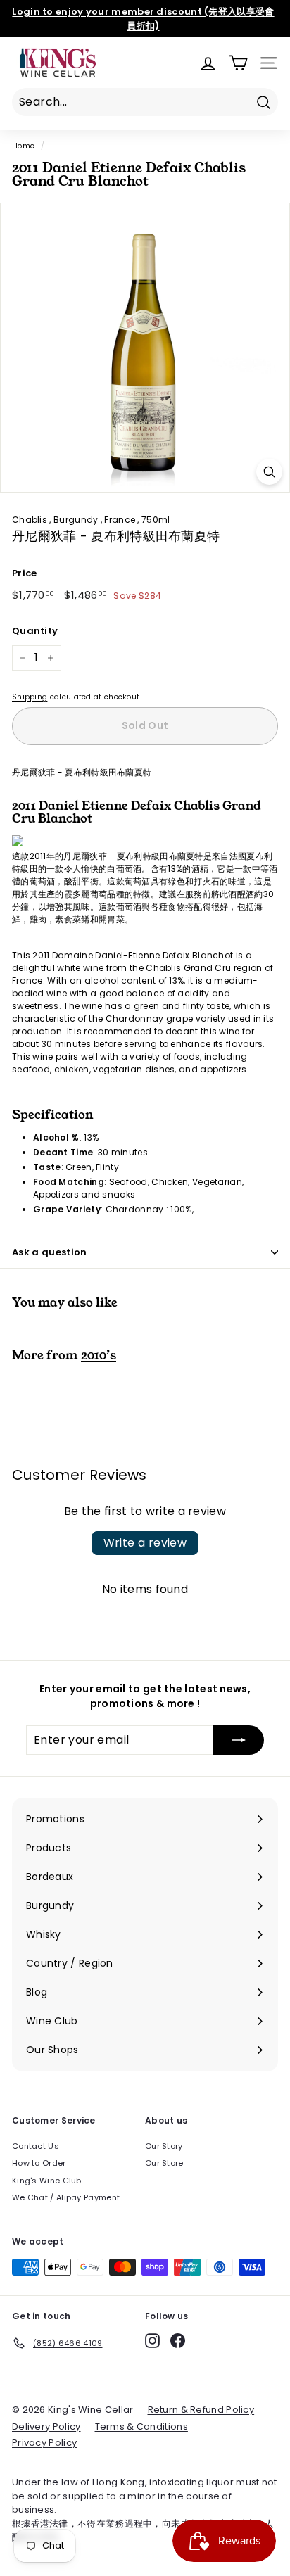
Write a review (145, 1543)
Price (25, 573)
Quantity (35, 631)
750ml (156, 520)
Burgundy (77, 520)
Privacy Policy (44, 2443)
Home (23, 146)
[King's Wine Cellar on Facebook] (178, 2341)
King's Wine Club (47, 2181)
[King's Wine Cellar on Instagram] (152, 2341)
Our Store (164, 2163)
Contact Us (36, 2146)
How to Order (39, 2163)
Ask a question (50, 1252)
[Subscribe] (239, 1740)
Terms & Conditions (141, 2426)
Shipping (30, 697)
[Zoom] (269, 472)
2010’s (99, 1355)
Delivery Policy (46, 2426)
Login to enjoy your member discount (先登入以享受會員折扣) (143, 19)
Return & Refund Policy (201, 2410)
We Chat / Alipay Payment (66, 2197)
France (121, 520)
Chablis (31, 520)
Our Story (164, 2146)
